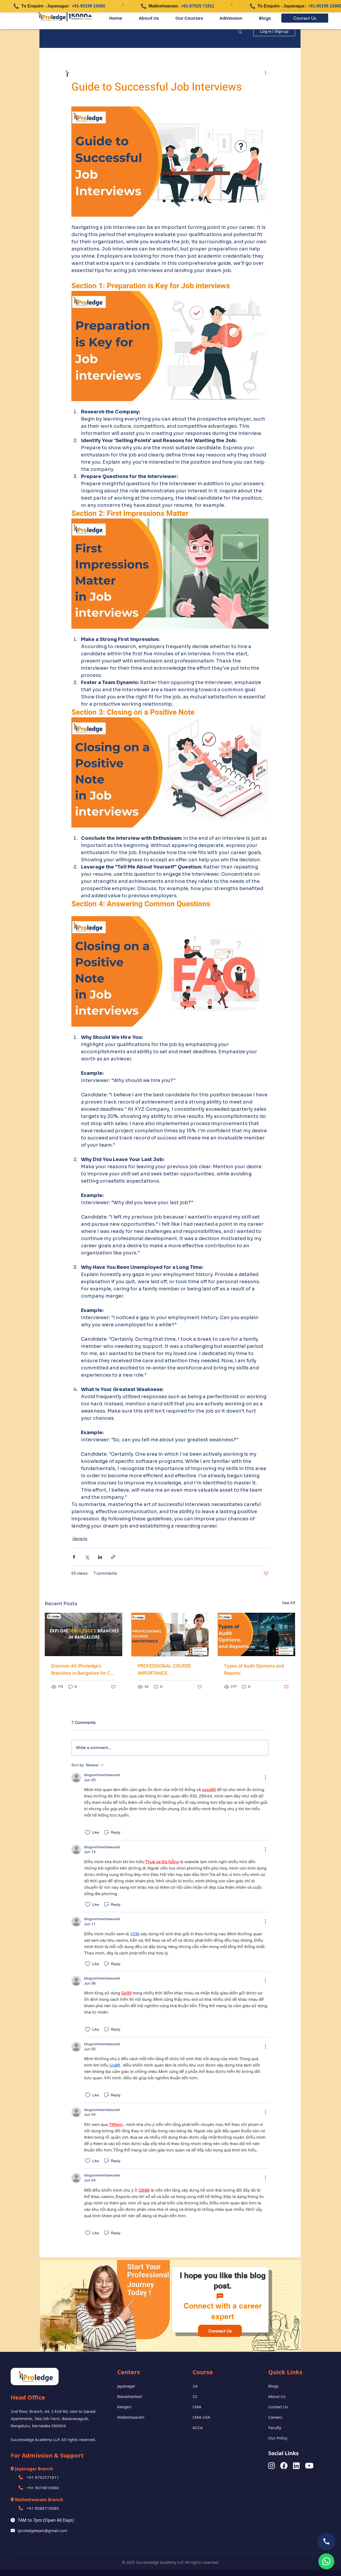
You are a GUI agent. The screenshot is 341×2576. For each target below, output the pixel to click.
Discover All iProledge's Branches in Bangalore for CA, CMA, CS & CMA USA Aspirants (83, 1670)
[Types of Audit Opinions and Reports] (256, 1634)
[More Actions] (265, 1777)
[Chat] (220, 2296)
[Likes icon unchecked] (88, 1833)
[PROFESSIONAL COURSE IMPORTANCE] (170, 1635)
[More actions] (265, 72)
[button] (240, 31)
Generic (80, 1539)
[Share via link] (113, 1557)
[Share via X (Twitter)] (87, 1557)
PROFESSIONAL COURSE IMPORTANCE (164, 1670)
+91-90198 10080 (88, 6)
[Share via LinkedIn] (100, 1557)
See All (289, 1603)
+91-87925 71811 (198, 6)
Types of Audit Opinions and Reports (254, 1670)
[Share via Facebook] (74, 1557)
